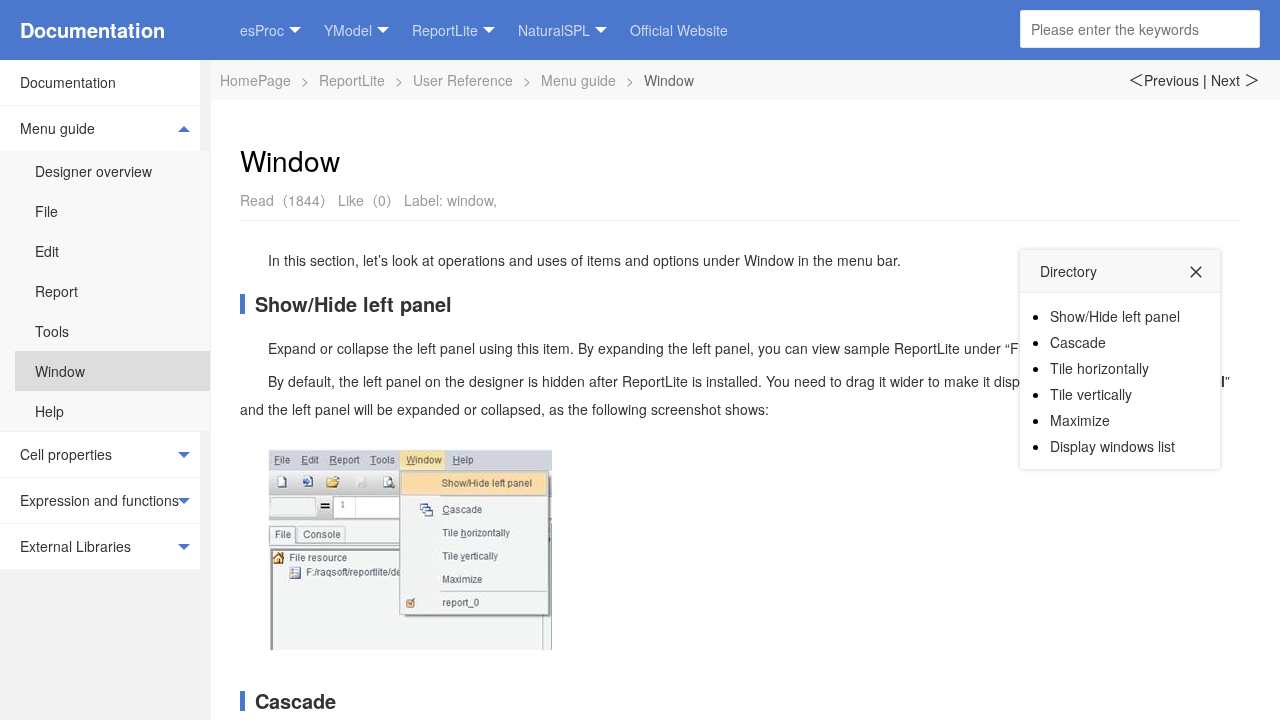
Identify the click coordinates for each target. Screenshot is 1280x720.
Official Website (679, 30)
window (470, 200)
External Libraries (75, 546)
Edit (47, 251)
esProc (262, 30)
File (46, 211)
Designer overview (93, 171)
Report (56, 291)
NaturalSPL (554, 30)
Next (1235, 80)
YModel (348, 30)
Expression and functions (99, 500)
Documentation (92, 29)
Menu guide (57, 128)
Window (60, 371)
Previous (1163, 80)
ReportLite (445, 30)
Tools (52, 331)
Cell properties (66, 454)
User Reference (463, 80)
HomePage (255, 80)
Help (49, 411)
